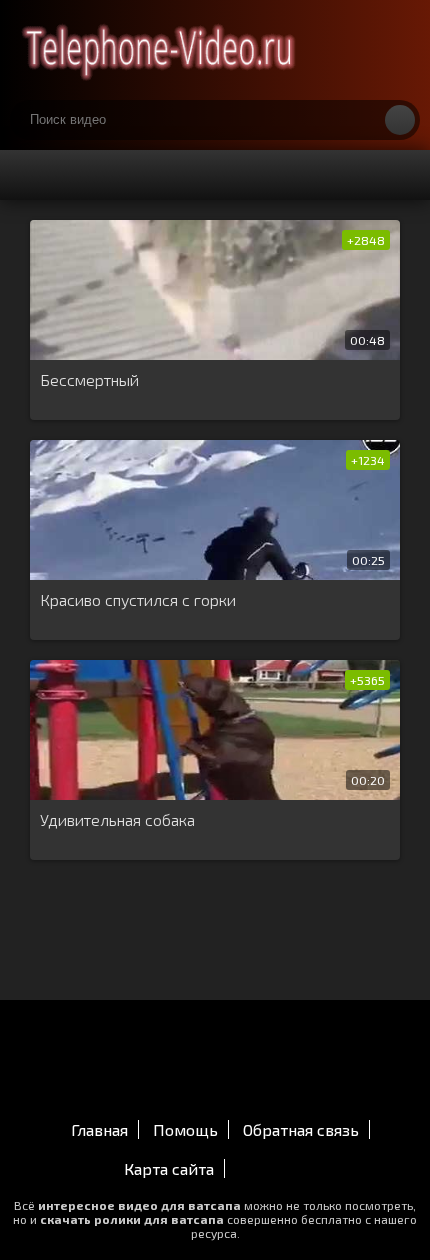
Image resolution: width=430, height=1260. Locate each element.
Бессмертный (89, 379)
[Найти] (400, 120)
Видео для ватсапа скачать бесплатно (160, 50)
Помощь (185, 1129)
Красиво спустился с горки (138, 599)
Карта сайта (169, 1168)
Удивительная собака (117, 819)
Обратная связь (301, 1129)
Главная (99, 1129)
